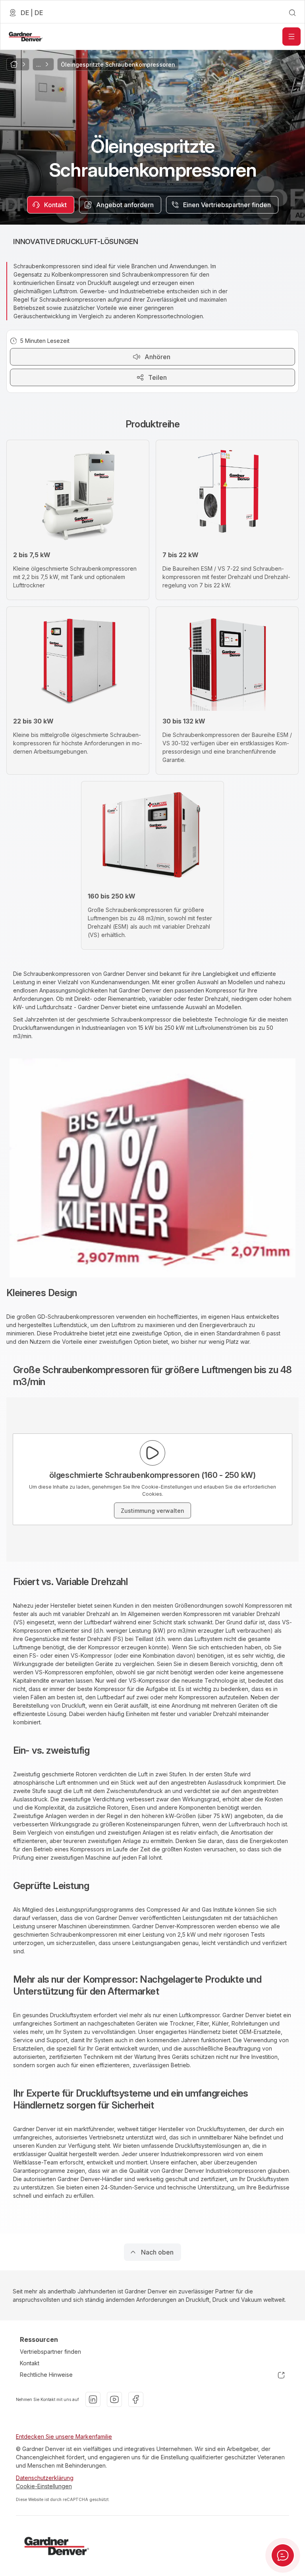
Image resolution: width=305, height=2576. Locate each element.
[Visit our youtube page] (114, 2399)
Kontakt (30, 2363)
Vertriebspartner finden (50, 2352)
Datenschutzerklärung (45, 2478)
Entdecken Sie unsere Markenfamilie (64, 2437)
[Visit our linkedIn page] (93, 2399)
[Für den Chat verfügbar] (283, 2555)
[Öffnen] (291, 37)
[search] (292, 13)
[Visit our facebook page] (136, 2399)
